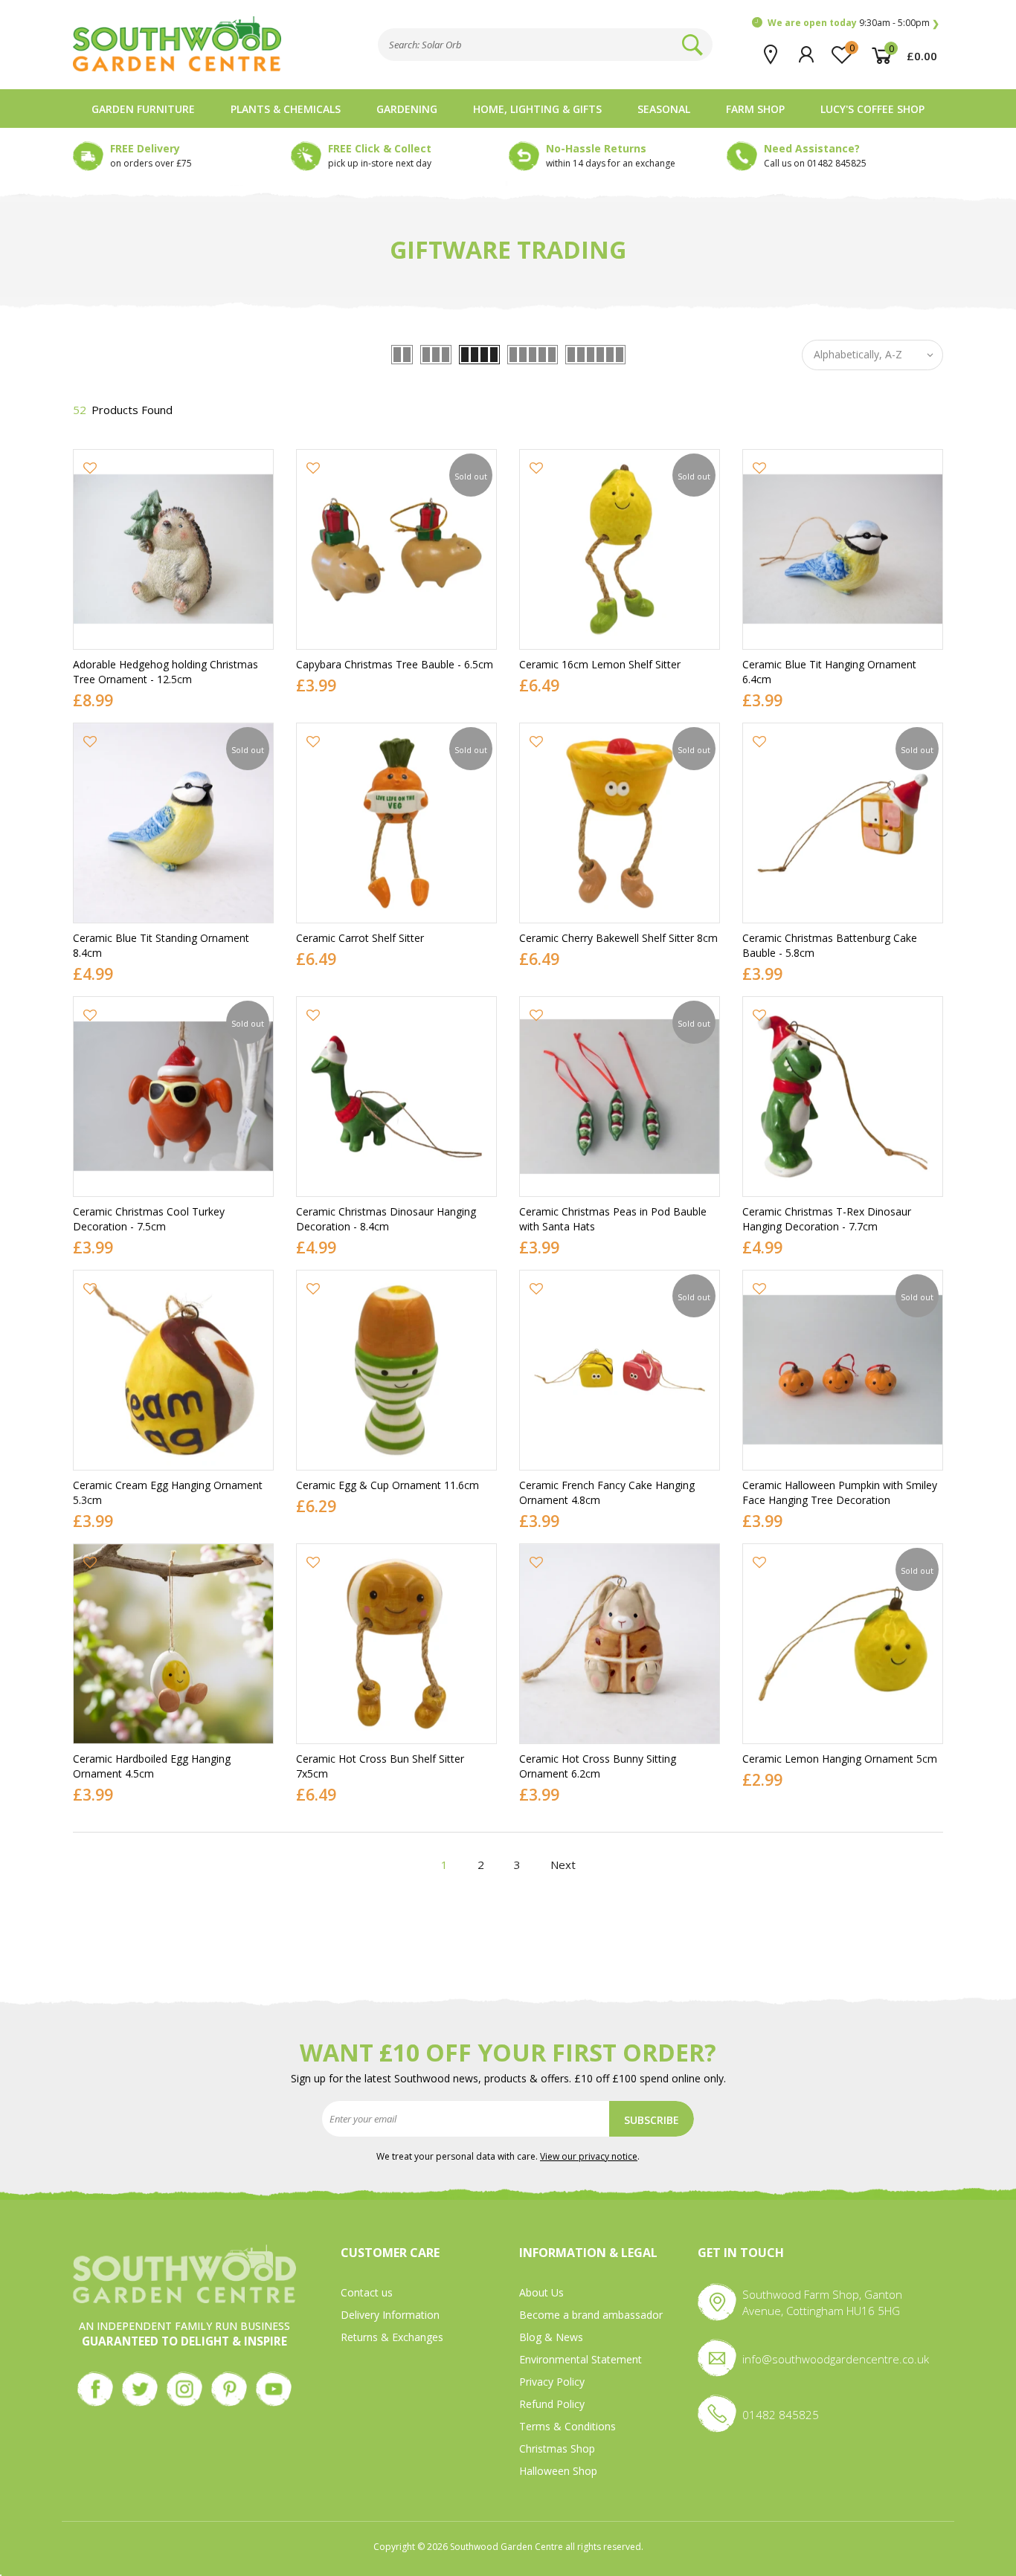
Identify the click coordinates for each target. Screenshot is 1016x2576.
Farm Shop (755, 109)
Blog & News (551, 2337)
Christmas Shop (557, 2449)
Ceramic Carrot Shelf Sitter (360, 938)
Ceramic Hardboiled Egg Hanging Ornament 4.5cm (152, 1766)
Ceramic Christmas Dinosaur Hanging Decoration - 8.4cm (386, 1219)
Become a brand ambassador (591, 2315)
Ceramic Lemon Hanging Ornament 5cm (840, 1759)
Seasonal (664, 109)
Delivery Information (390, 2315)
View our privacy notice (589, 2156)
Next (563, 1865)
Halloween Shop (558, 2471)
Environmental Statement (581, 2359)
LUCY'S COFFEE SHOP (872, 109)
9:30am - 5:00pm (849, 23)
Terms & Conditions (568, 2426)
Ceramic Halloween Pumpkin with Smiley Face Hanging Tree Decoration (840, 1492)
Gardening (407, 109)
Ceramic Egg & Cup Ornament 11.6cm (388, 1485)
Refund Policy (552, 2404)
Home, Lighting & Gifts (537, 109)
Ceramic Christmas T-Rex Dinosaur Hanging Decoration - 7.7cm (827, 1219)
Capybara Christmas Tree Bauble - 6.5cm (395, 664)
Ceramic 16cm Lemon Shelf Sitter (600, 664)
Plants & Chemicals (286, 109)
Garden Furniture (143, 109)
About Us (541, 2292)
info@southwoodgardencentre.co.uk (836, 2359)
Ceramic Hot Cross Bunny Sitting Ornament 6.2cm (598, 1766)
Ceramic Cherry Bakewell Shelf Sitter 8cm (618, 938)
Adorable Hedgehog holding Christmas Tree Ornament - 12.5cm (165, 672)
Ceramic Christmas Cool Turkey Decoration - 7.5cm (149, 1219)
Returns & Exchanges (392, 2337)
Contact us (367, 2292)
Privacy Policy (552, 2382)
